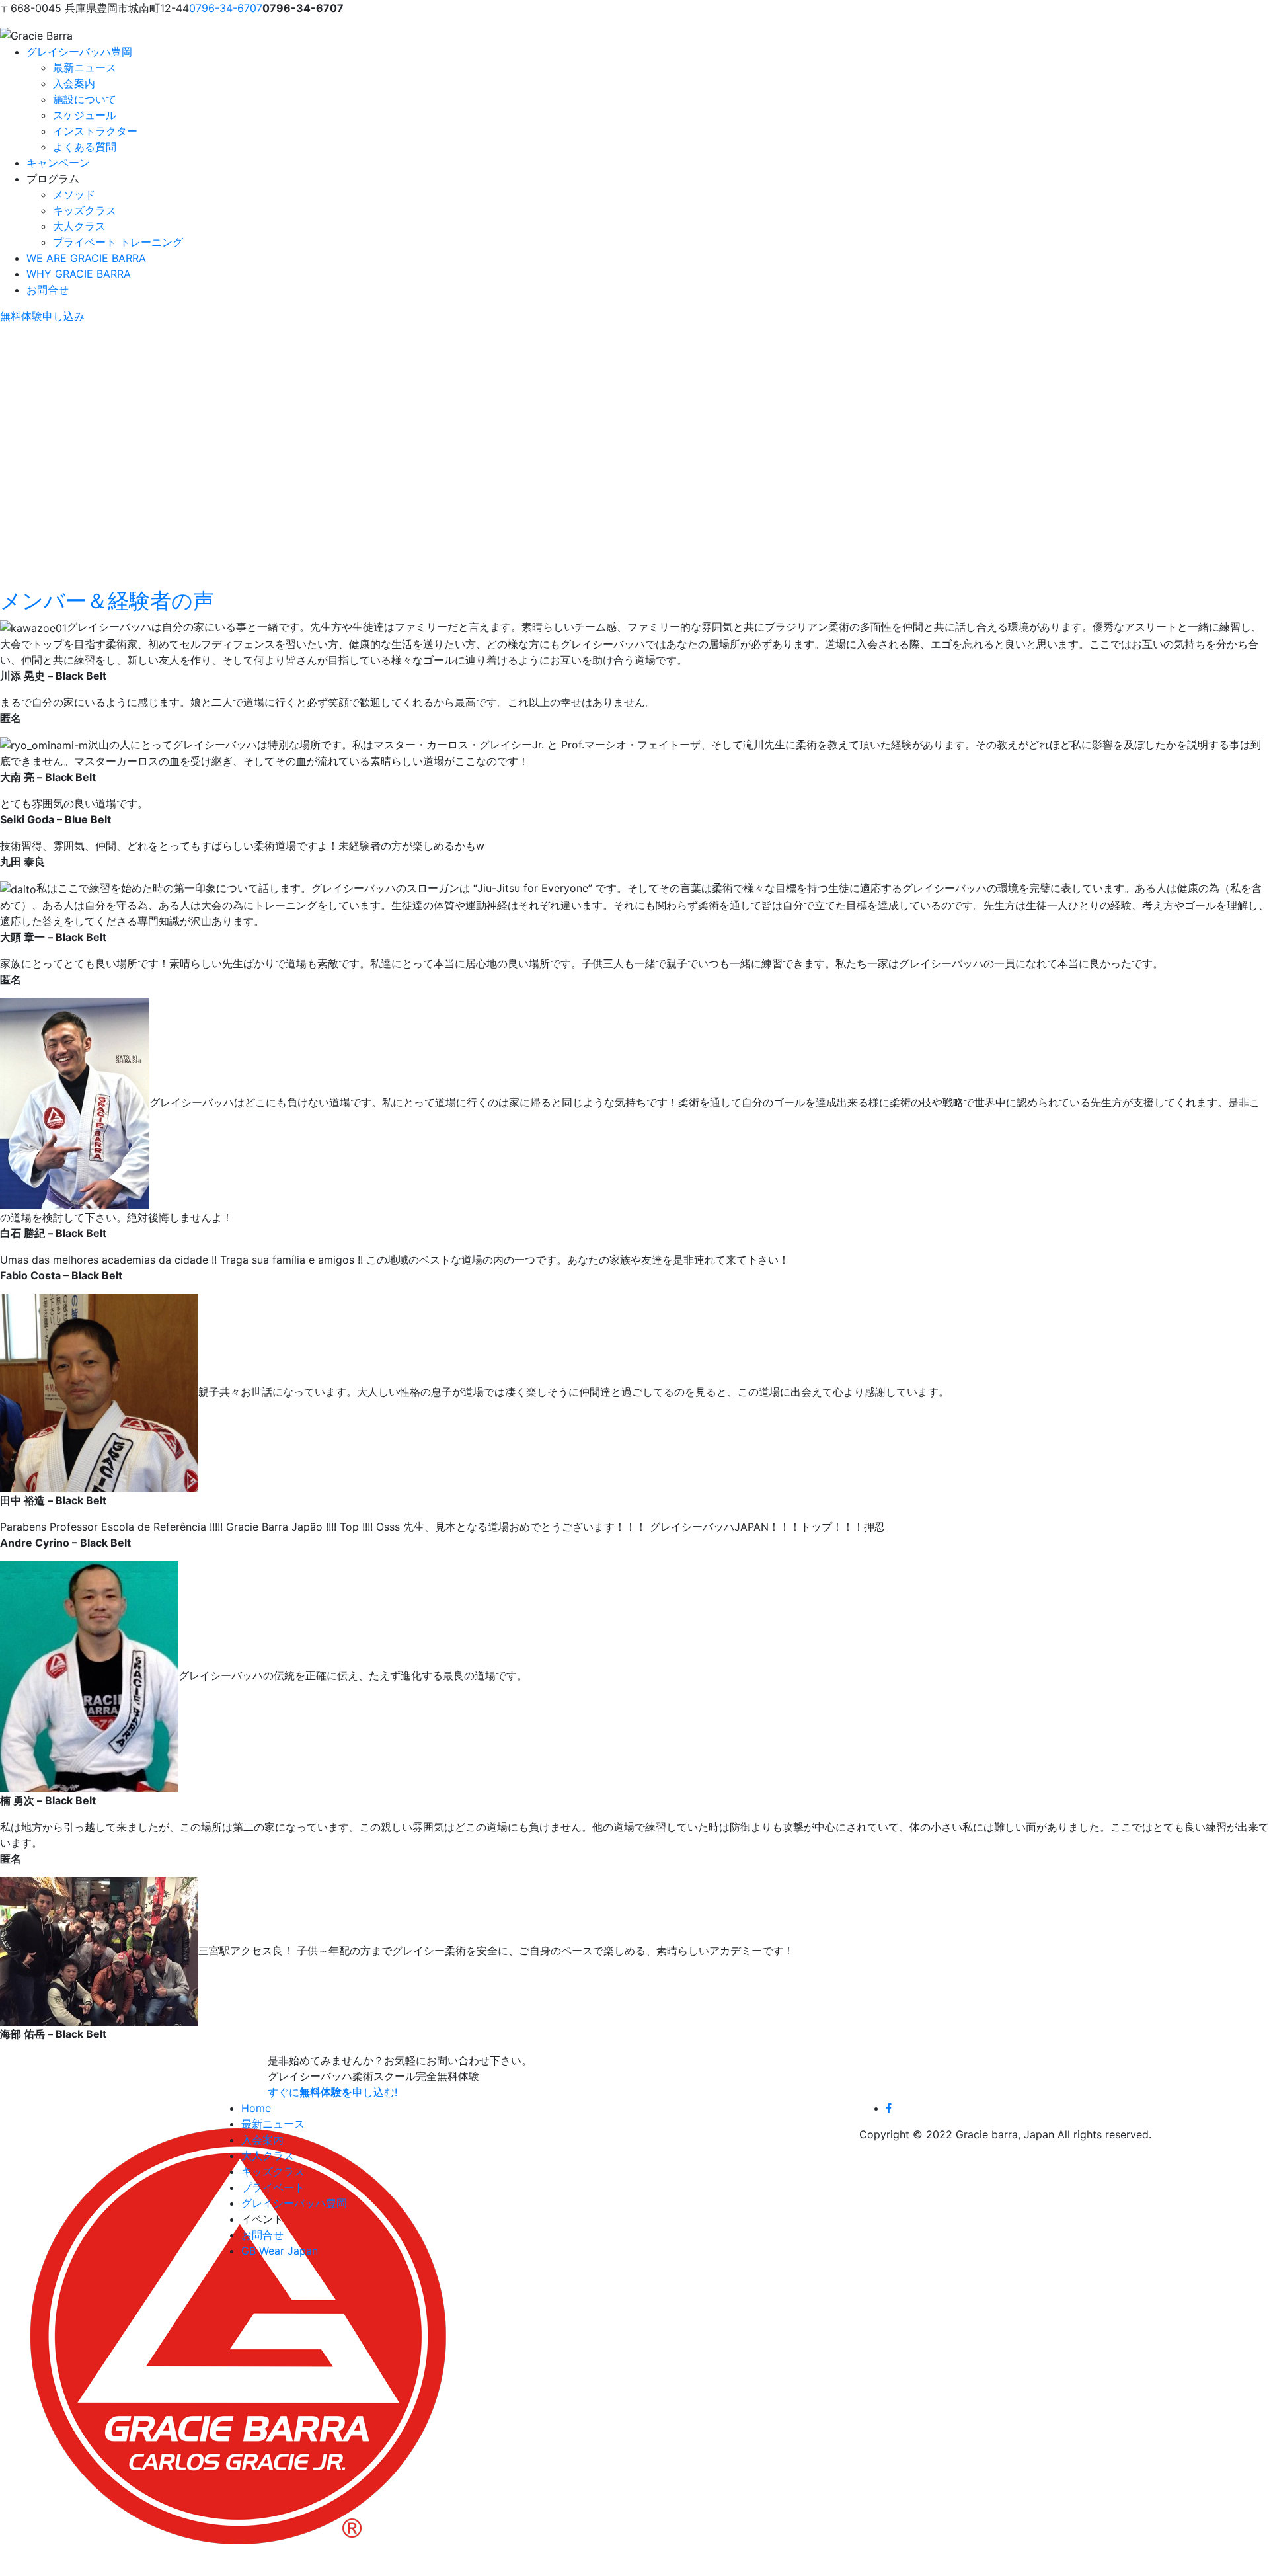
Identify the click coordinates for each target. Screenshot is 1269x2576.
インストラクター (95, 131)
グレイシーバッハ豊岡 (79, 52)
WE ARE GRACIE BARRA (86, 258)
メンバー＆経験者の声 (107, 601)
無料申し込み (42, 316)
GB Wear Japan (280, 2251)
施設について (85, 99)
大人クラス (79, 226)
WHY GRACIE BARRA (79, 274)
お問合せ (48, 290)
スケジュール (85, 115)
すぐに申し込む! (332, 2092)
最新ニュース (85, 67)
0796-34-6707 (226, 8)
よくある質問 (85, 147)
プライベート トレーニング (118, 242)
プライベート (273, 2187)
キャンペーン (58, 163)
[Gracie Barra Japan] (36, 36)
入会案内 (74, 83)
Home (256, 2108)
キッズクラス (85, 210)
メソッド (74, 194)
